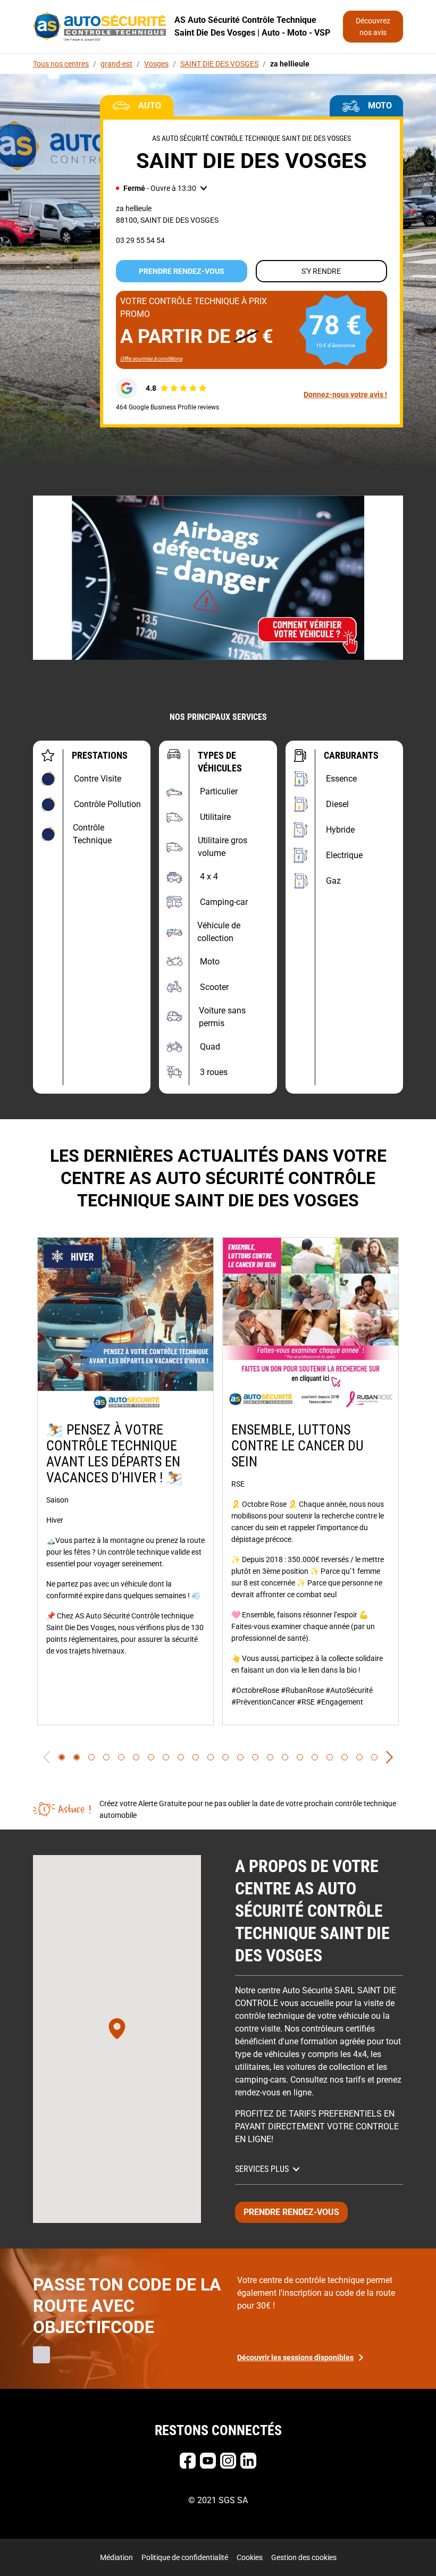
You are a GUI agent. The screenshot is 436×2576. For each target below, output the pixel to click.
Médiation (116, 2557)
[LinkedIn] (248, 2461)
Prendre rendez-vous (182, 271)
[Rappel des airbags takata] (218, 578)
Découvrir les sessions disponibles (295, 2357)
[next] (389, 1757)
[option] (125, 1481)
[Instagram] (228, 2461)
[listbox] (218, 1481)
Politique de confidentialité (185, 2557)
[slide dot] (62, 1757)
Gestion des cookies (304, 2557)
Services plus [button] (262, 2169)
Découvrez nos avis (373, 27)
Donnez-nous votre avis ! (345, 395)
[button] (161, 188)
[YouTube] (208, 2461)
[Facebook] (188, 2461)
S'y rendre (321, 271)
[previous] (47, 1757)
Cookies (250, 2557)
